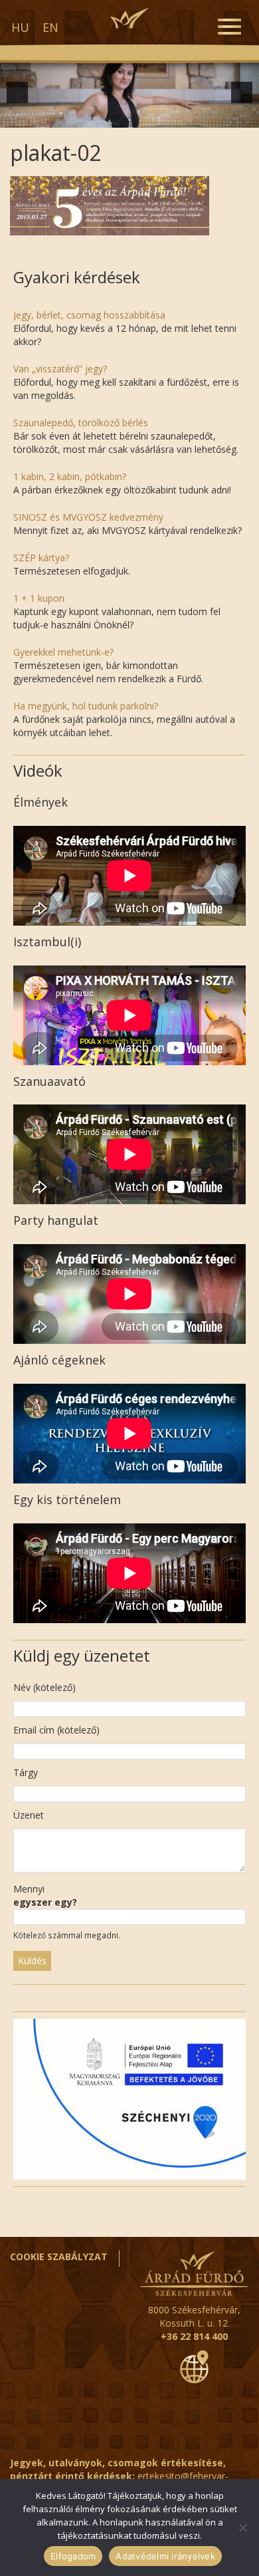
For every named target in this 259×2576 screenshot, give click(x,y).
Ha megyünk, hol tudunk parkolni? (86, 706)
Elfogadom (73, 2556)
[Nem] (242, 2527)
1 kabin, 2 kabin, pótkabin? (70, 476)
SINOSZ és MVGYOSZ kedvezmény (88, 517)
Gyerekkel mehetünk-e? (63, 652)
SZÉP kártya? (41, 558)
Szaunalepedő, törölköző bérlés (81, 423)
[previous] (17, 92)
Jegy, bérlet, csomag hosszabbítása (89, 315)
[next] (242, 92)
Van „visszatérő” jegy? (60, 369)
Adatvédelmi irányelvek (165, 2556)
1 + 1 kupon (39, 598)
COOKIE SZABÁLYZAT (59, 2256)
